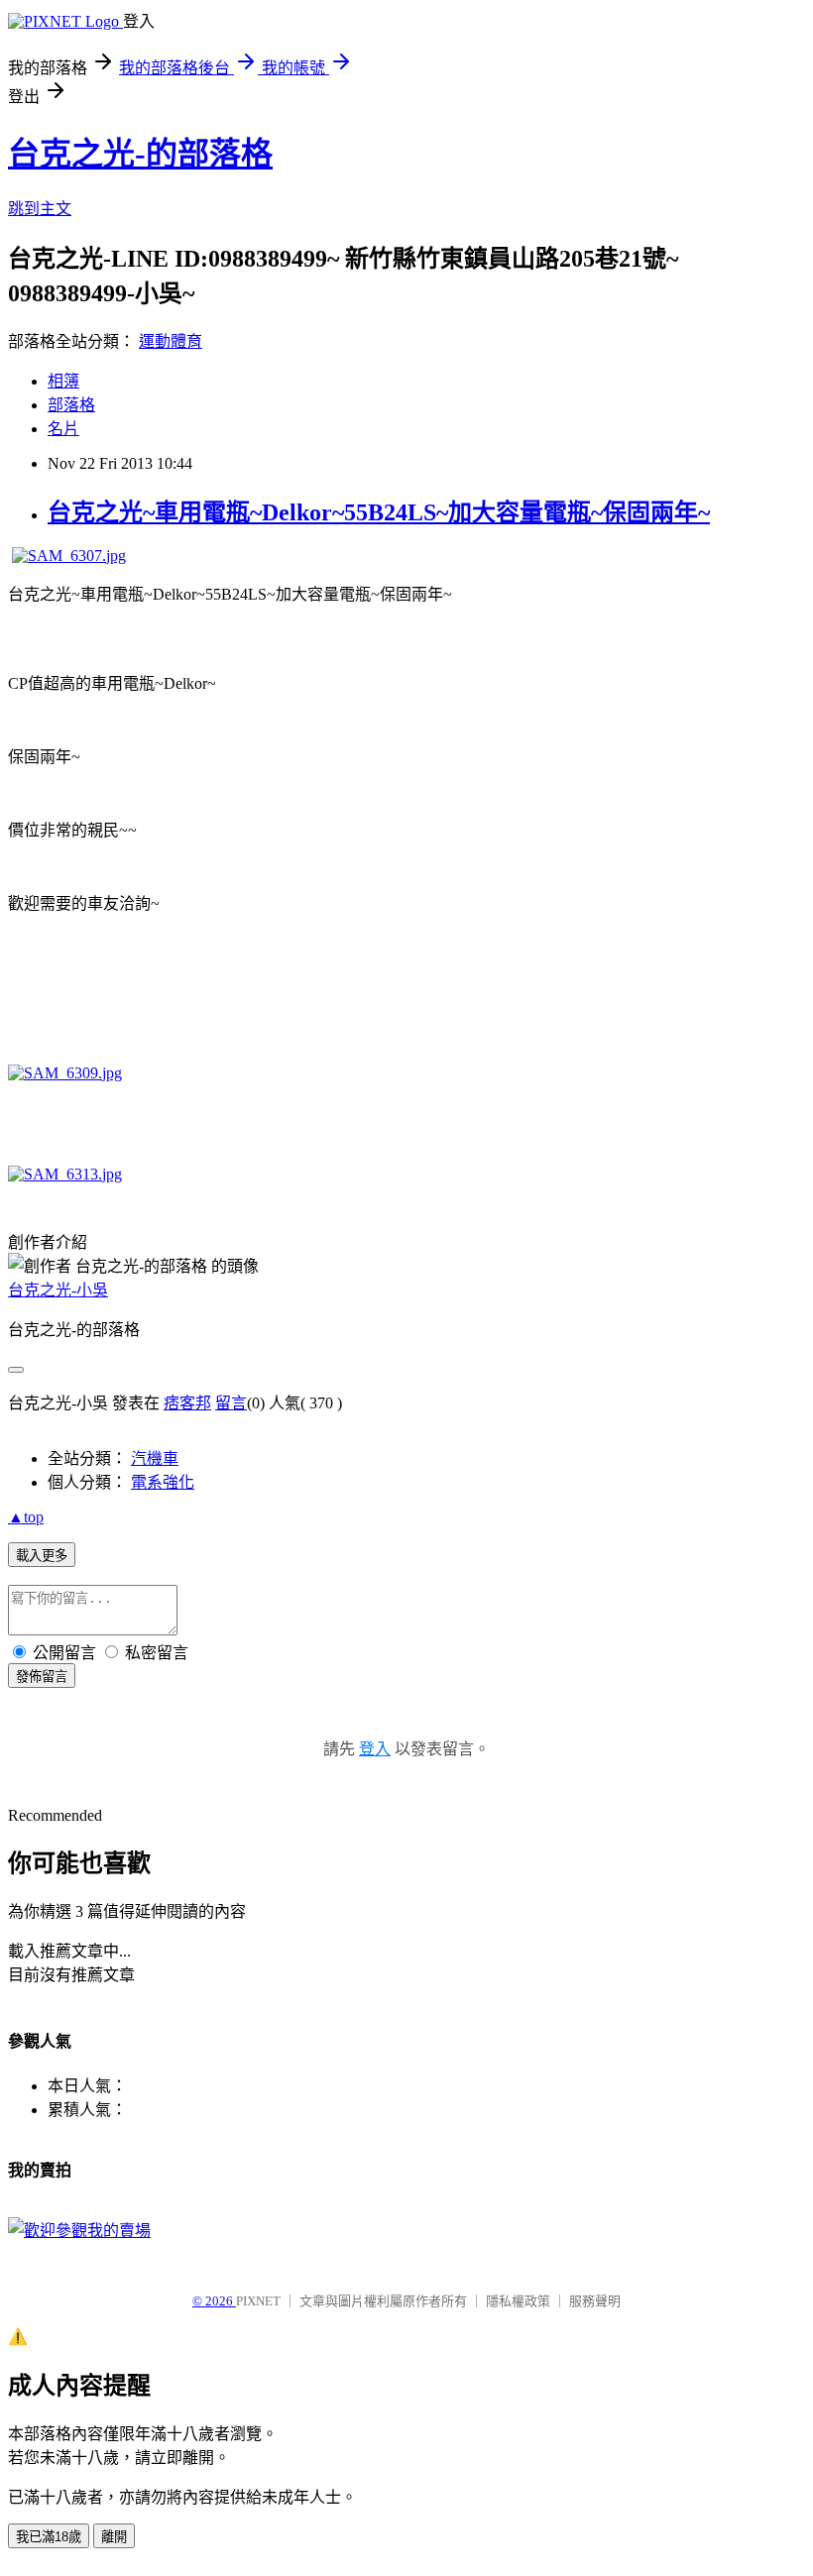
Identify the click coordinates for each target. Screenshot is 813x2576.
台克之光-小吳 (58, 1290)
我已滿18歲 (49, 2537)
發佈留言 (42, 1677)
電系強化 (163, 1482)
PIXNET (258, 2301)
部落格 (71, 405)
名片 (63, 429)
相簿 (63, 381)
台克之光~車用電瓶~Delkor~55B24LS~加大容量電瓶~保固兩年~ (379, 512)
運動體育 (171, 341)
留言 (231, 1403)
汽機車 (155, 1458)
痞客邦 (187, 1403)
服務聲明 (595, 2301)
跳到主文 (40, 209)
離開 (114, 2537)
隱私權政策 (518, 2301)
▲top (26, 1517)
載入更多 (42, 1556)
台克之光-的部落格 (140, 154)
